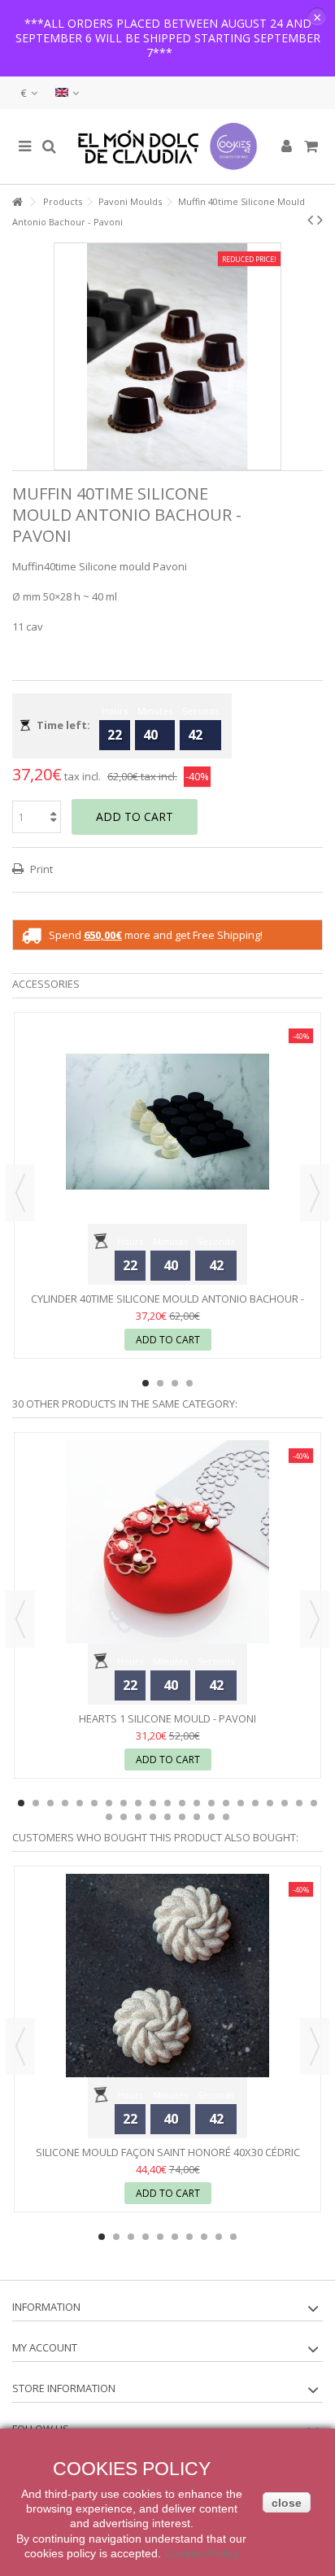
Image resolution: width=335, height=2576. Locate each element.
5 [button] (80, 1803)
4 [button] (189, 1383)
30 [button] (226, 1817)
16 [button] (241, 1803)
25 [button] (153, 1817)
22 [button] (109, 1817)
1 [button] (146, 1383)
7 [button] (109, 1803)
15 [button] (226, 1803)
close (287, 2503)
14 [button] (211, 1803)
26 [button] (167, 1817)
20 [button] (299, 1803)
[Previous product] (310, 220)
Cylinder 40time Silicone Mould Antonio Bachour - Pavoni (167, 1305)
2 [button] (160, 1383)
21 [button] (314, 1803)
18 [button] (270, 1803)
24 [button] (138, 1817)
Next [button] (315, 1193)
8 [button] (124, 1803)
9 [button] (138, 1803)
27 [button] (182, 1817)
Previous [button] (20, 1193)
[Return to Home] (17, 202)
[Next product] (320, 220)
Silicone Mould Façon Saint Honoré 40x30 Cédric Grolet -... (168, 2159)
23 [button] (124, 1817)
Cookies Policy (202, 2553)
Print (40, 869)
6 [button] (94, 1803)
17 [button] (255, 1803)
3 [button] (175, 1383)
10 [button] (153, 1803)
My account (45, 2347)
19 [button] (285, 1803)
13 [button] (197, 1803)
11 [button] (167, 1803)
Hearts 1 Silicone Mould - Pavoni (167, 1718)
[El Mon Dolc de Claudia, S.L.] (167, 146)
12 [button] (182, 1803)
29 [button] (211, 1817)
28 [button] (197, 1817)
